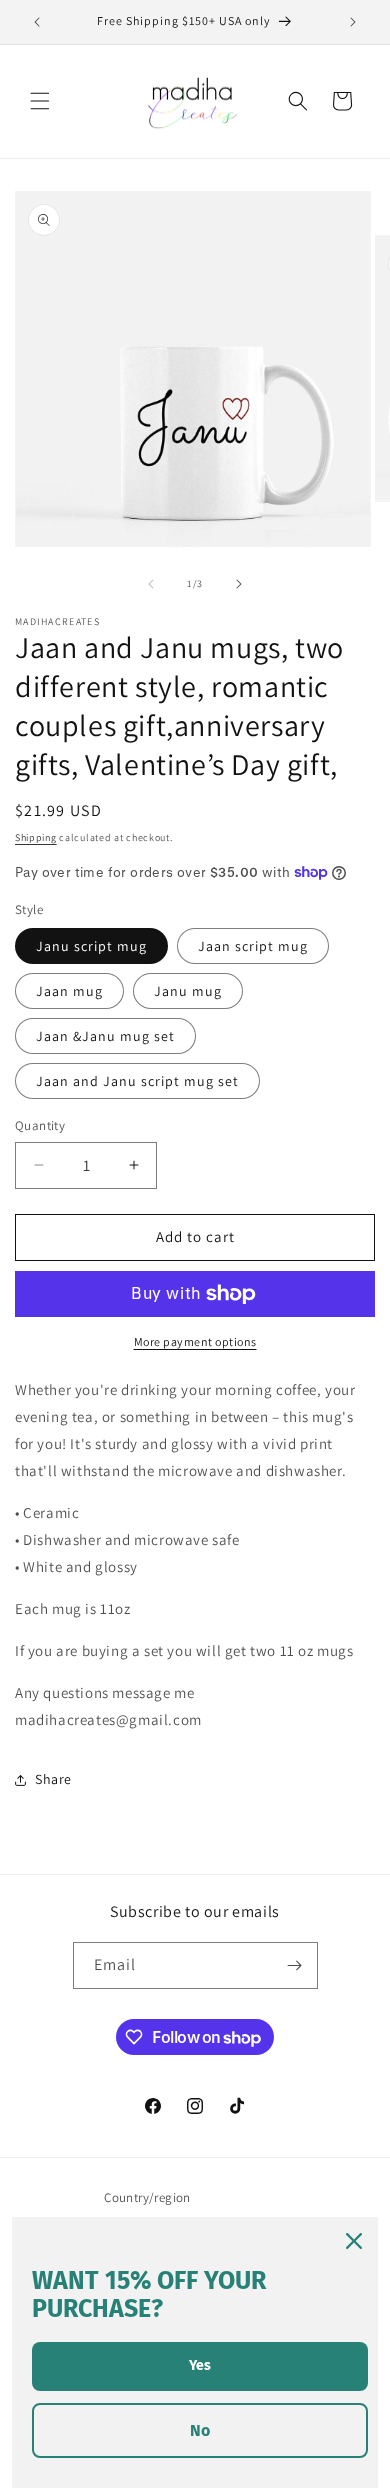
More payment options (195, 1341)
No (200, 2430)
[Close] (354, 2241)
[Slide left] (151, 584)
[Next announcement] (353, 22)
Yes (200, 2365)
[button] (40, 101)
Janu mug (188, 991)
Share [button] (53, 1779)
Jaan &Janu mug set (105, 1036)
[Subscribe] (295, 1965)
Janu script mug (91, 946)
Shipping (36, 837)
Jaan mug (69, 991)
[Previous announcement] (37, 22)
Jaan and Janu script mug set (137, 1081)
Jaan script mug (253, 946)
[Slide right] (239, 584)
